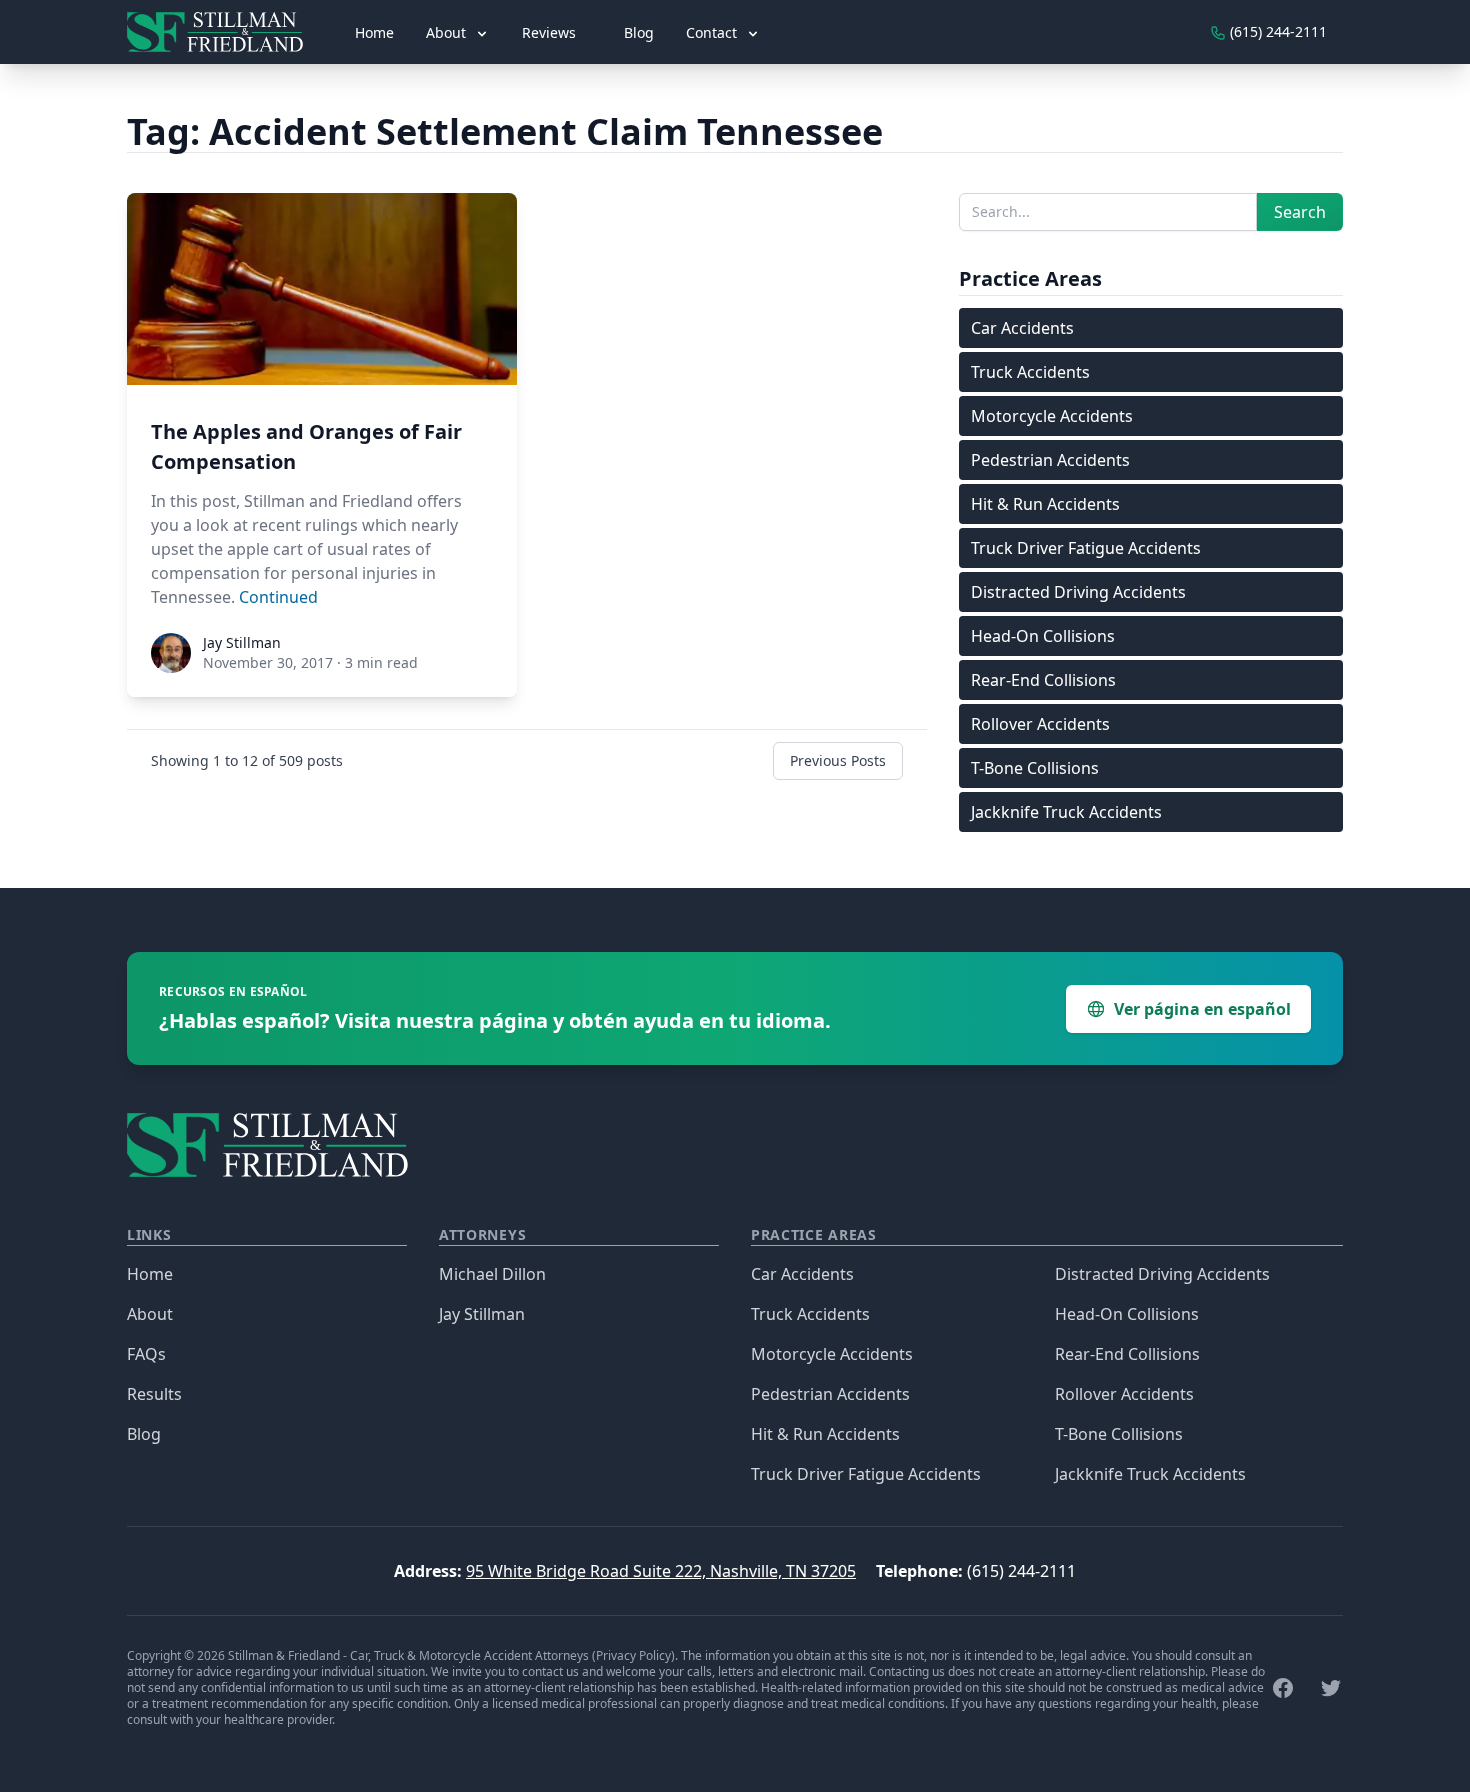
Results (154, 1394)
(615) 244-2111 (1021, 1571)
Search (1300, 212)
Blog (639, 32)
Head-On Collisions (1043, 636)
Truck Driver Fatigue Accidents (1086, 548)
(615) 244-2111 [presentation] (1276, 31)
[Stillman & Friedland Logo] (223, 32)
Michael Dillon (492, 1274)
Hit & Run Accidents (1045, 504)
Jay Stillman (482, 1314)
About (150, 1314)
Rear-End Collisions (1043, 680)
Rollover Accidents (1040, 724)
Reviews (549, 32)
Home (374, 32)
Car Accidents (1022, 328)
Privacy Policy (633, 1655)
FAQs (146, 1354)
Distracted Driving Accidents (1078, 592)
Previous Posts (838, 760)
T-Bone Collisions (1035, 768)
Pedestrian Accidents (1050, 460)
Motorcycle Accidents (1052, 416)
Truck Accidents (1030, 372)
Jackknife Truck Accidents (1066, 812)
